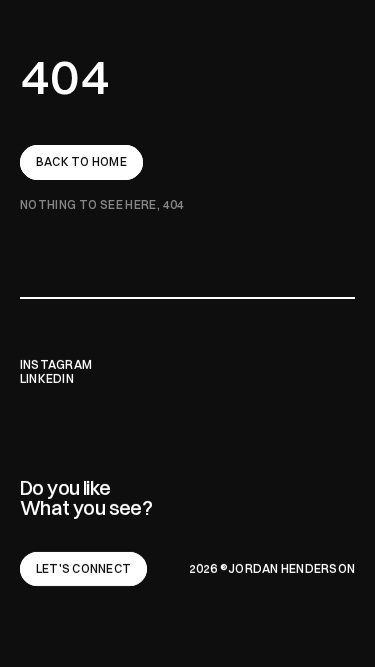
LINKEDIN (47, 378)
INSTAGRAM (56, 364)
